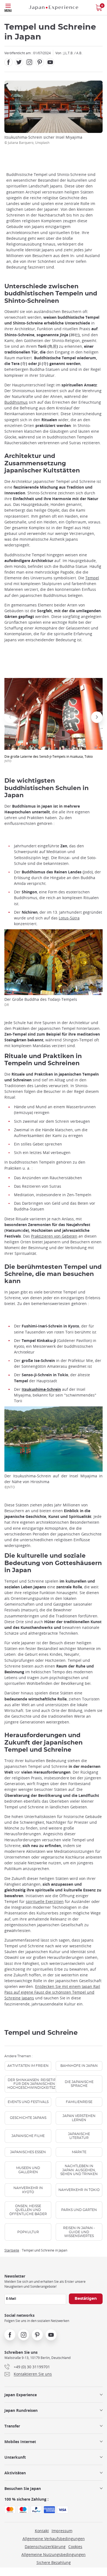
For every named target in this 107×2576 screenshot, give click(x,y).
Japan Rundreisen (21, 2410)
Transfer (12, 2426)
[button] (10, 717)
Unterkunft (15, 2457)
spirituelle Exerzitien (45, 1901)
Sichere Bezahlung (54, 2562)
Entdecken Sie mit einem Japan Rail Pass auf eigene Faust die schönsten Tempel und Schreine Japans (52, 1992)
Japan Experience (21, 2395)
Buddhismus (16, 402)
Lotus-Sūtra (69, 918)
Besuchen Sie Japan (23, 2488)
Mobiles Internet (20, 2442)
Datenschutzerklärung (45, 2547)
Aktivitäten (15, 2473)
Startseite (12, 2250)
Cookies (75, 2547)
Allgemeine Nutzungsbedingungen (54, 2554)
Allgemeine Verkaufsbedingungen (54, 2539)
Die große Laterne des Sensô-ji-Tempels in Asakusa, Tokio (49, 759)
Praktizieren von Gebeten (54, 1236)
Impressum (62, 2531)
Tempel (92, 578)
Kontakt (42, 2531)
